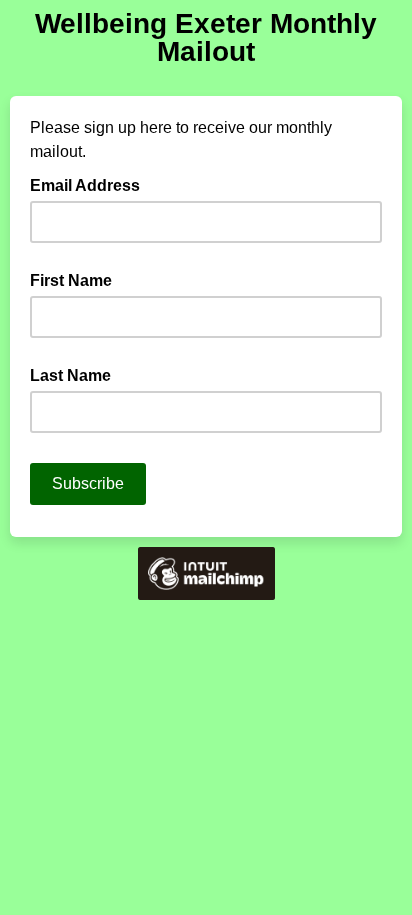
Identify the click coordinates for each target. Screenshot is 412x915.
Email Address (91, 184)
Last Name (70, 375)
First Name (71, 280)
